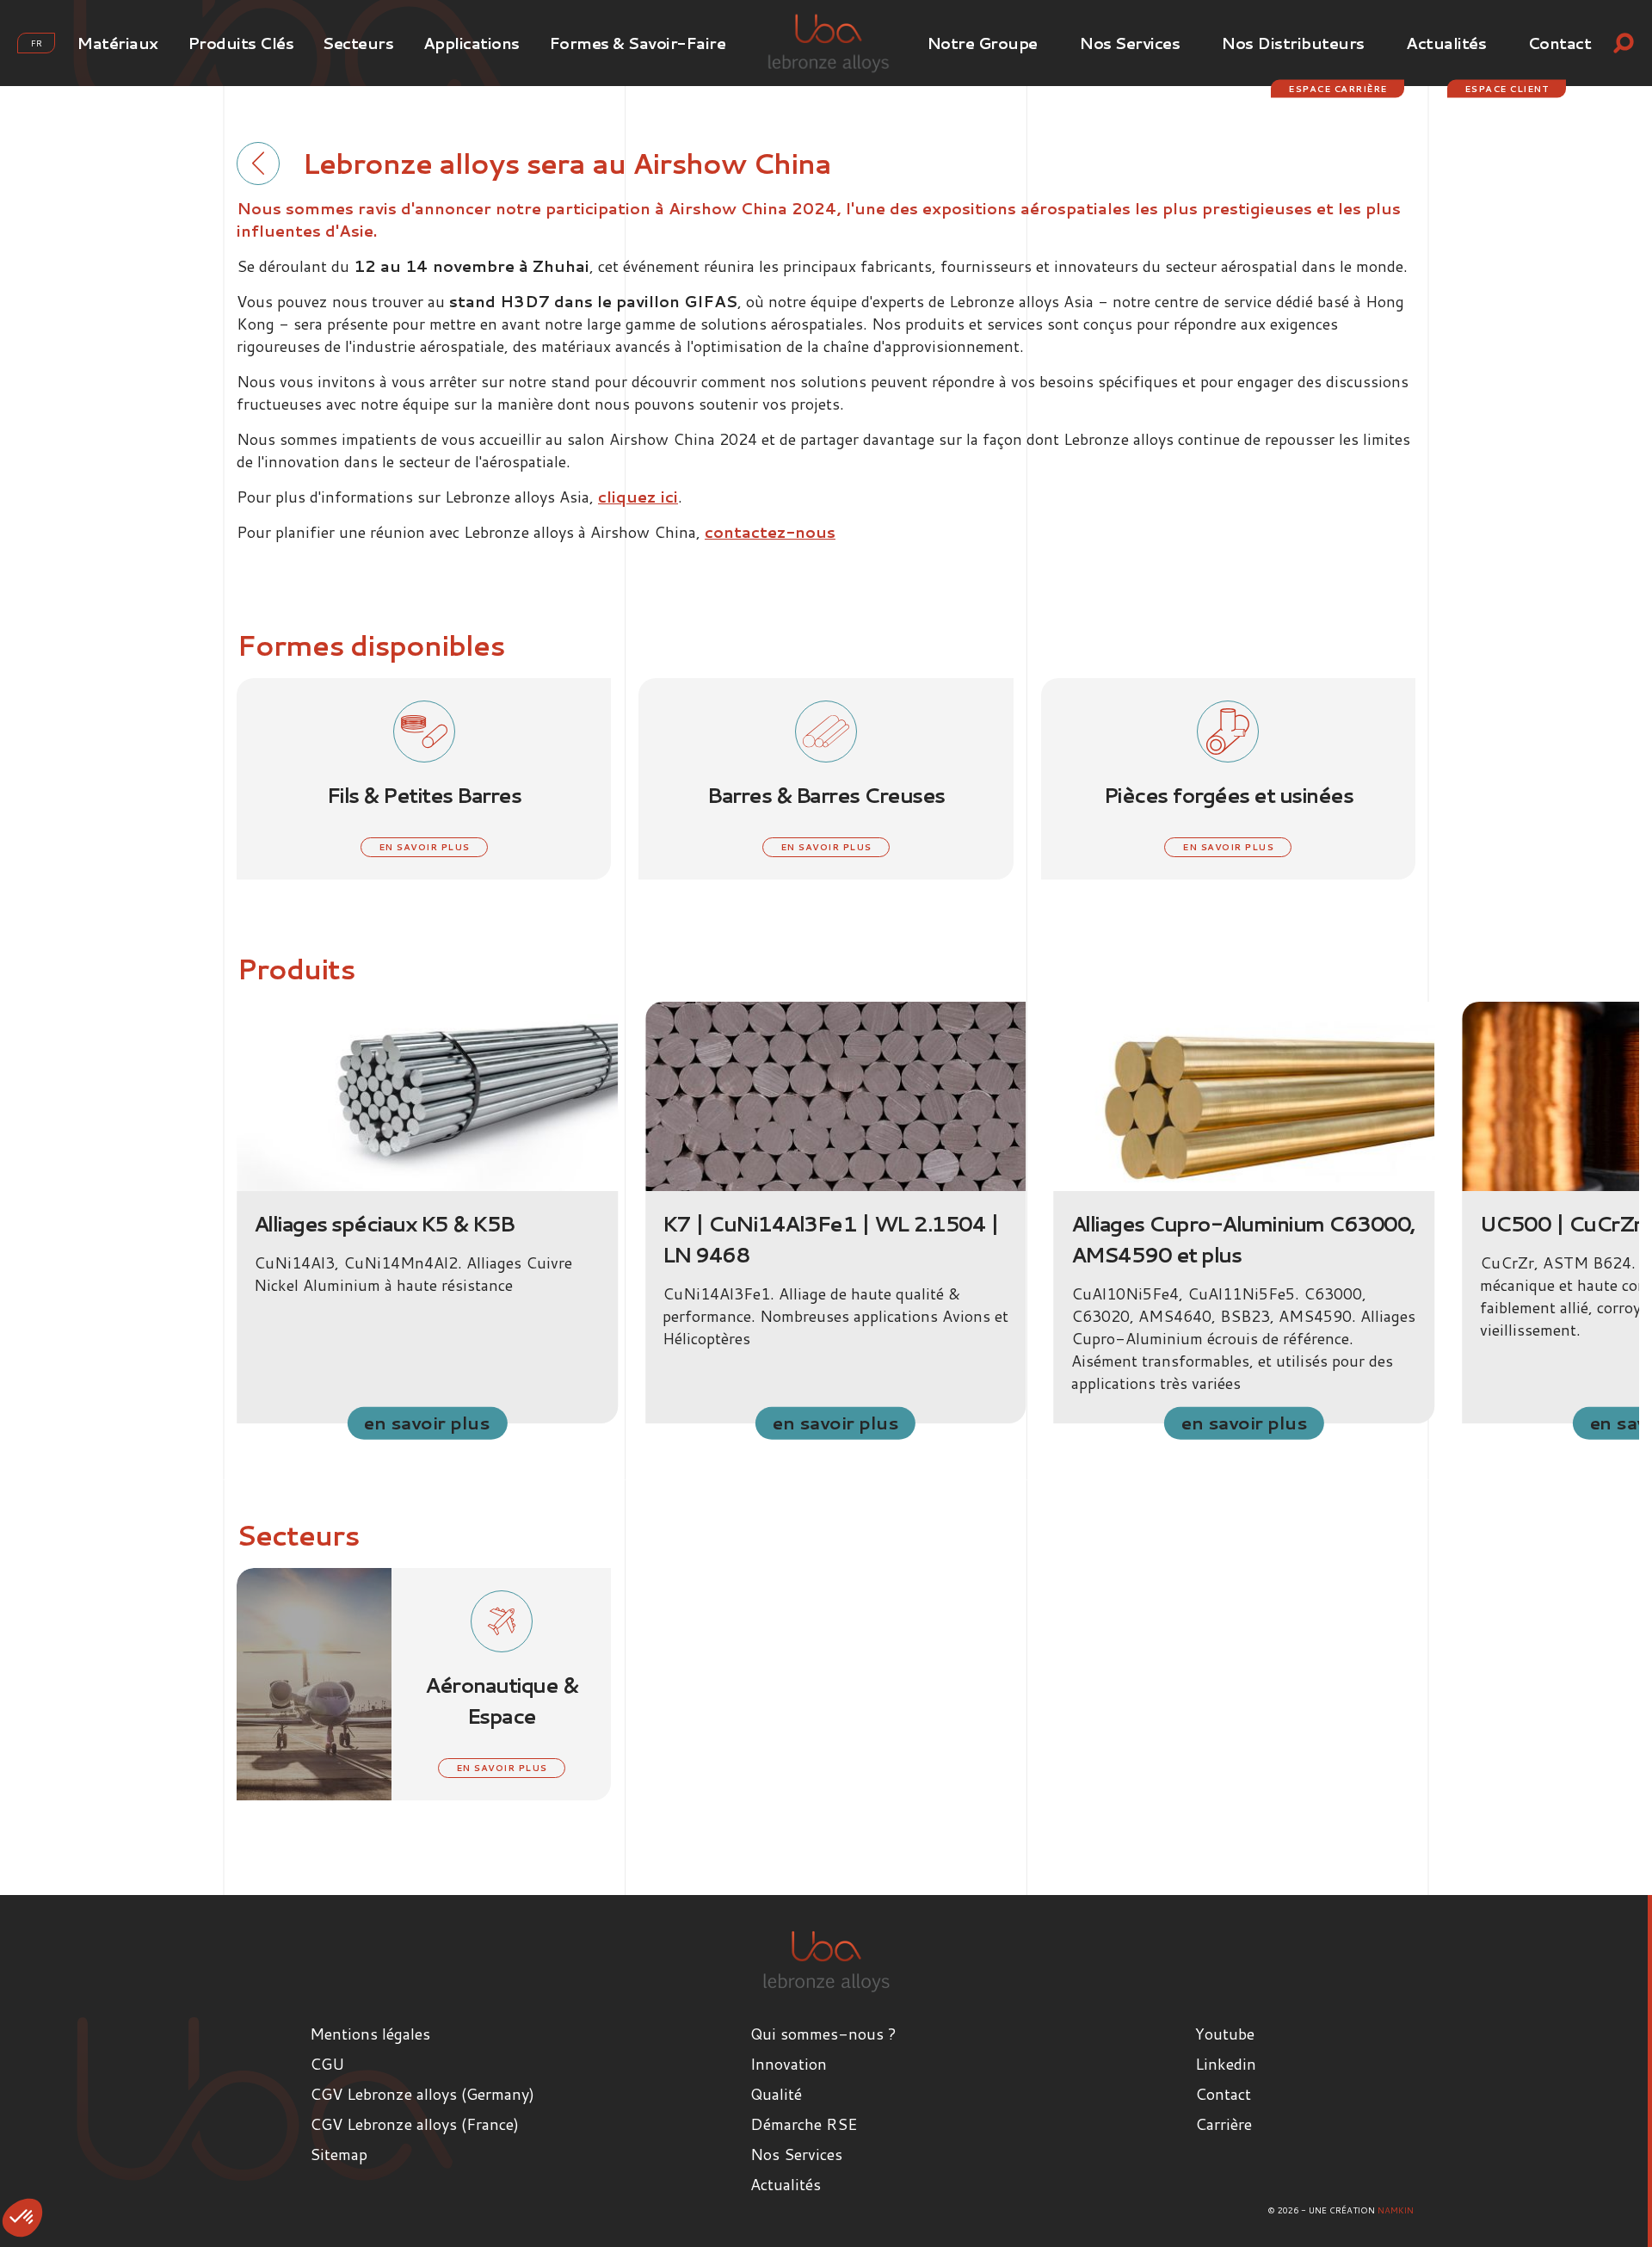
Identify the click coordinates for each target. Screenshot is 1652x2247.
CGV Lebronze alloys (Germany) (422, 2094)
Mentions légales (370, 2034)
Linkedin (1226, 2064)
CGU (327, 2064)
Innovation (789, 2064)
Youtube (1225, 2034)
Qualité (776, 2094)
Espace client (1507, 89)
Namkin (1396, 2210)
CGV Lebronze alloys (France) (414, 2124)
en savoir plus (424, 847)
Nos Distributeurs (1293, 43)
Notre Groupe (982, 43)
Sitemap (339, 2154)
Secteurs (358, 43)
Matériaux (117, 43)
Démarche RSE (804, 2124)
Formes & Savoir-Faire (638, 43)
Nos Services (1129, 43)
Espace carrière (1338, 89)
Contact (1560, 43)
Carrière (1224, 2124)
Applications (472, 43)
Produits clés (241, 43)
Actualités (1446, 43)
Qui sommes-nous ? (823, 2034)
